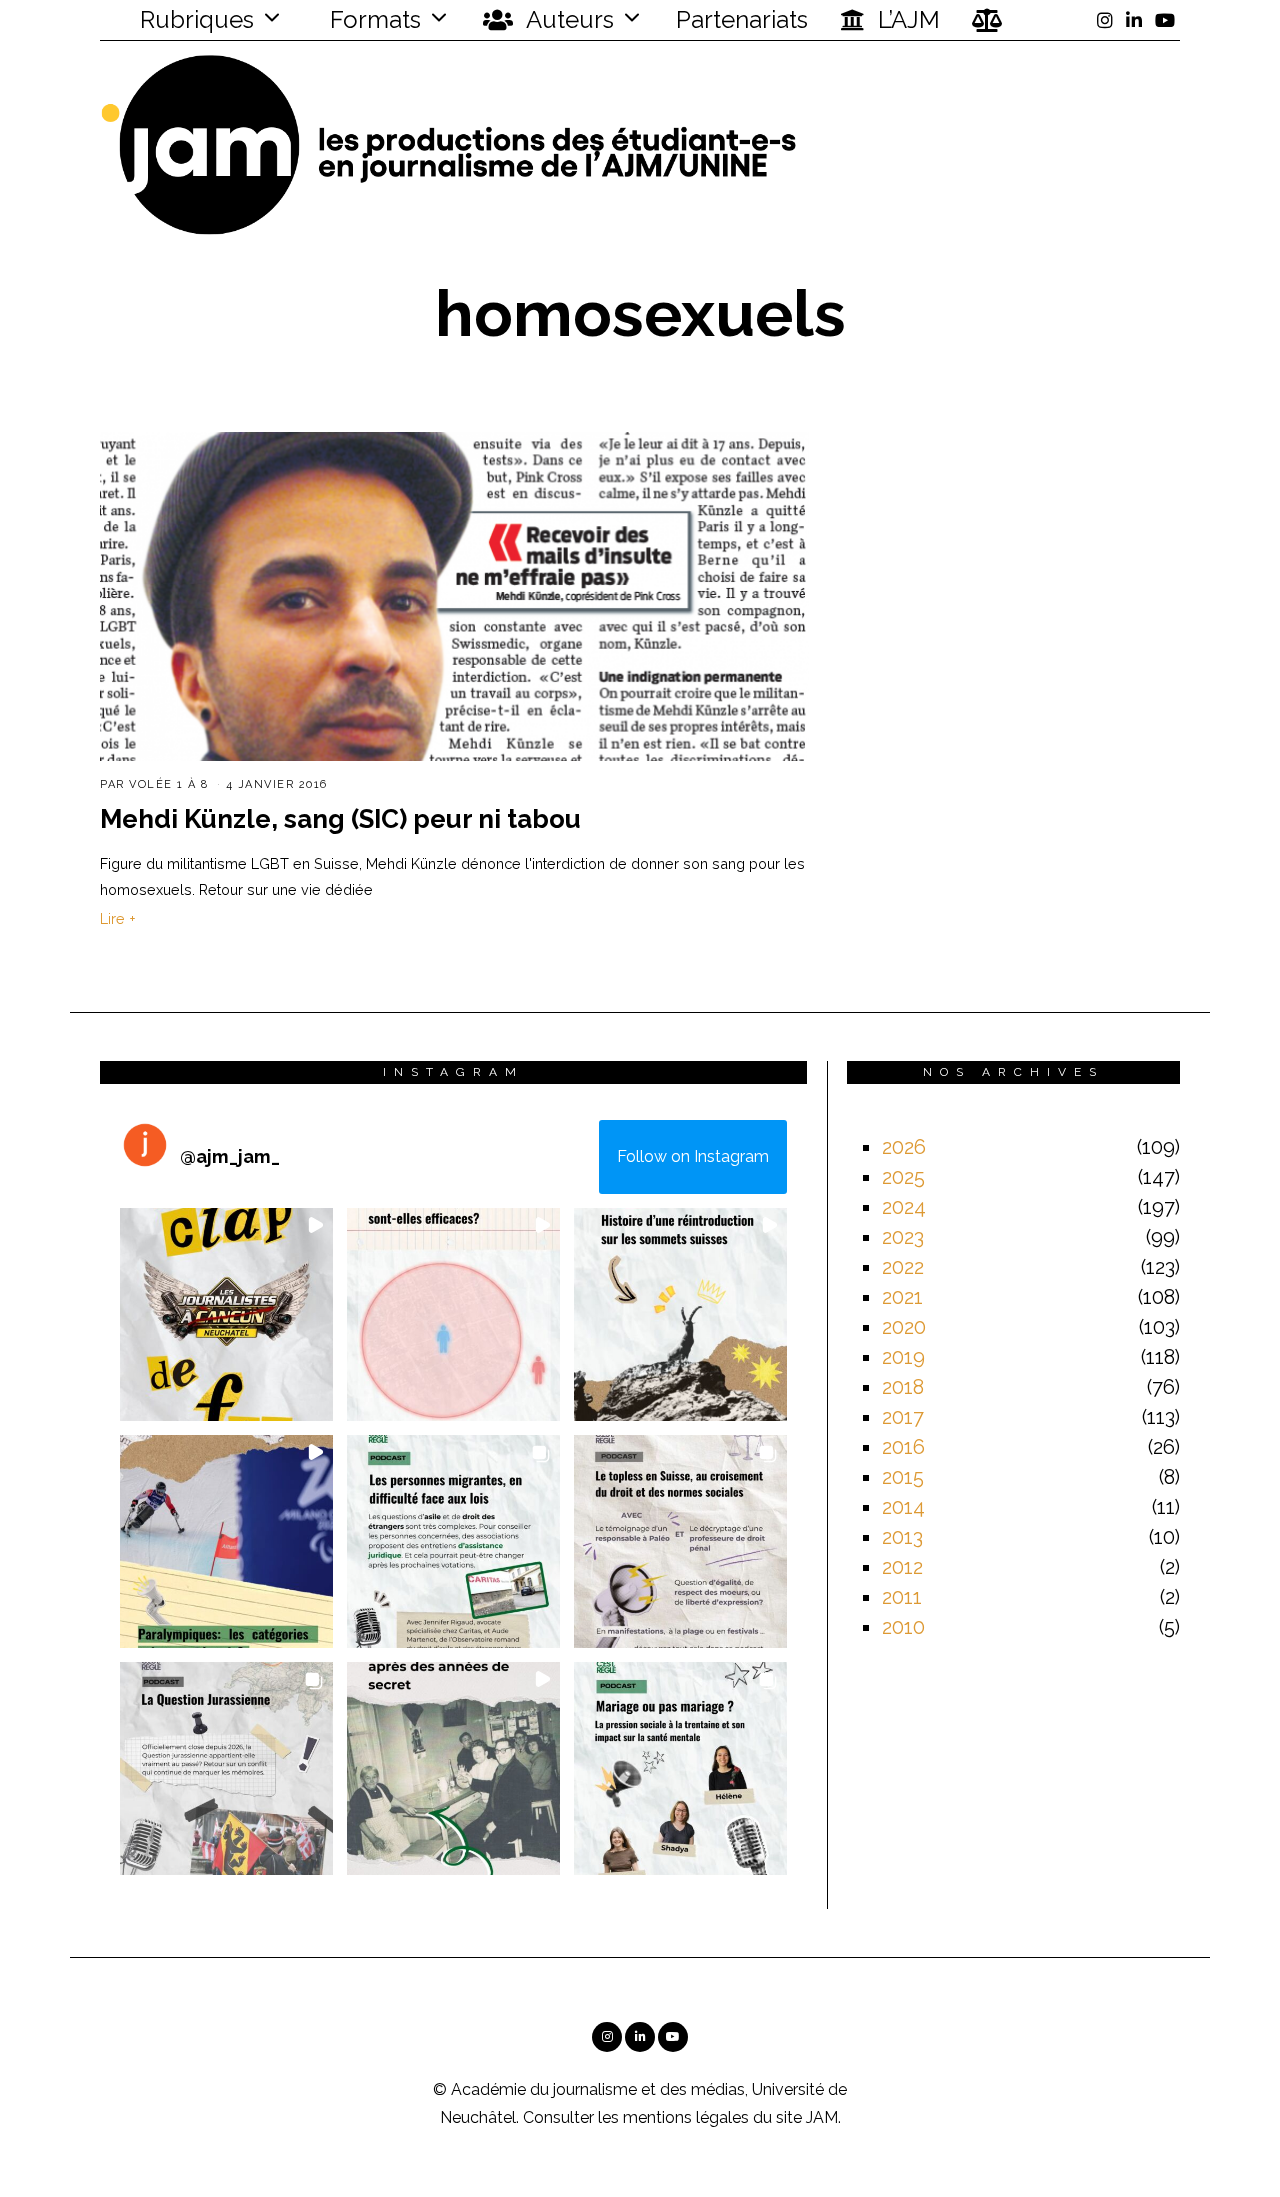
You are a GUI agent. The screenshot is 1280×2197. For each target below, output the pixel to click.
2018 (903, 1387)
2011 (902, 1597)
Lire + (118, 918)
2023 (903, 1237)
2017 (903, 1417)
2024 (904, 1207)
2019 (903, 1357)
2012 (902, 1567)
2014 (903, 1507)
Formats (372, 19)
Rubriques (194, 19)
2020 (904, 1327)
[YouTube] (1165, 20)
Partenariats (742, 19)
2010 (903, 1627)
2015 (903, 1477)
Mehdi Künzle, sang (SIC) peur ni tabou (340, 819)
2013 (902, 1537)
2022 (903, 1267)
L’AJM (906, 19)
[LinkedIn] (1134, 20)
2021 (902, 1297)
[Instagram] (1105, 20)
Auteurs (567, 19)
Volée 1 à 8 (169, 784)
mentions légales (686, 2117)
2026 (904, 1147)
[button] (226, 1314)
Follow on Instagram (693, 1156)
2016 (903, 1447)
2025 (903, 1177)
